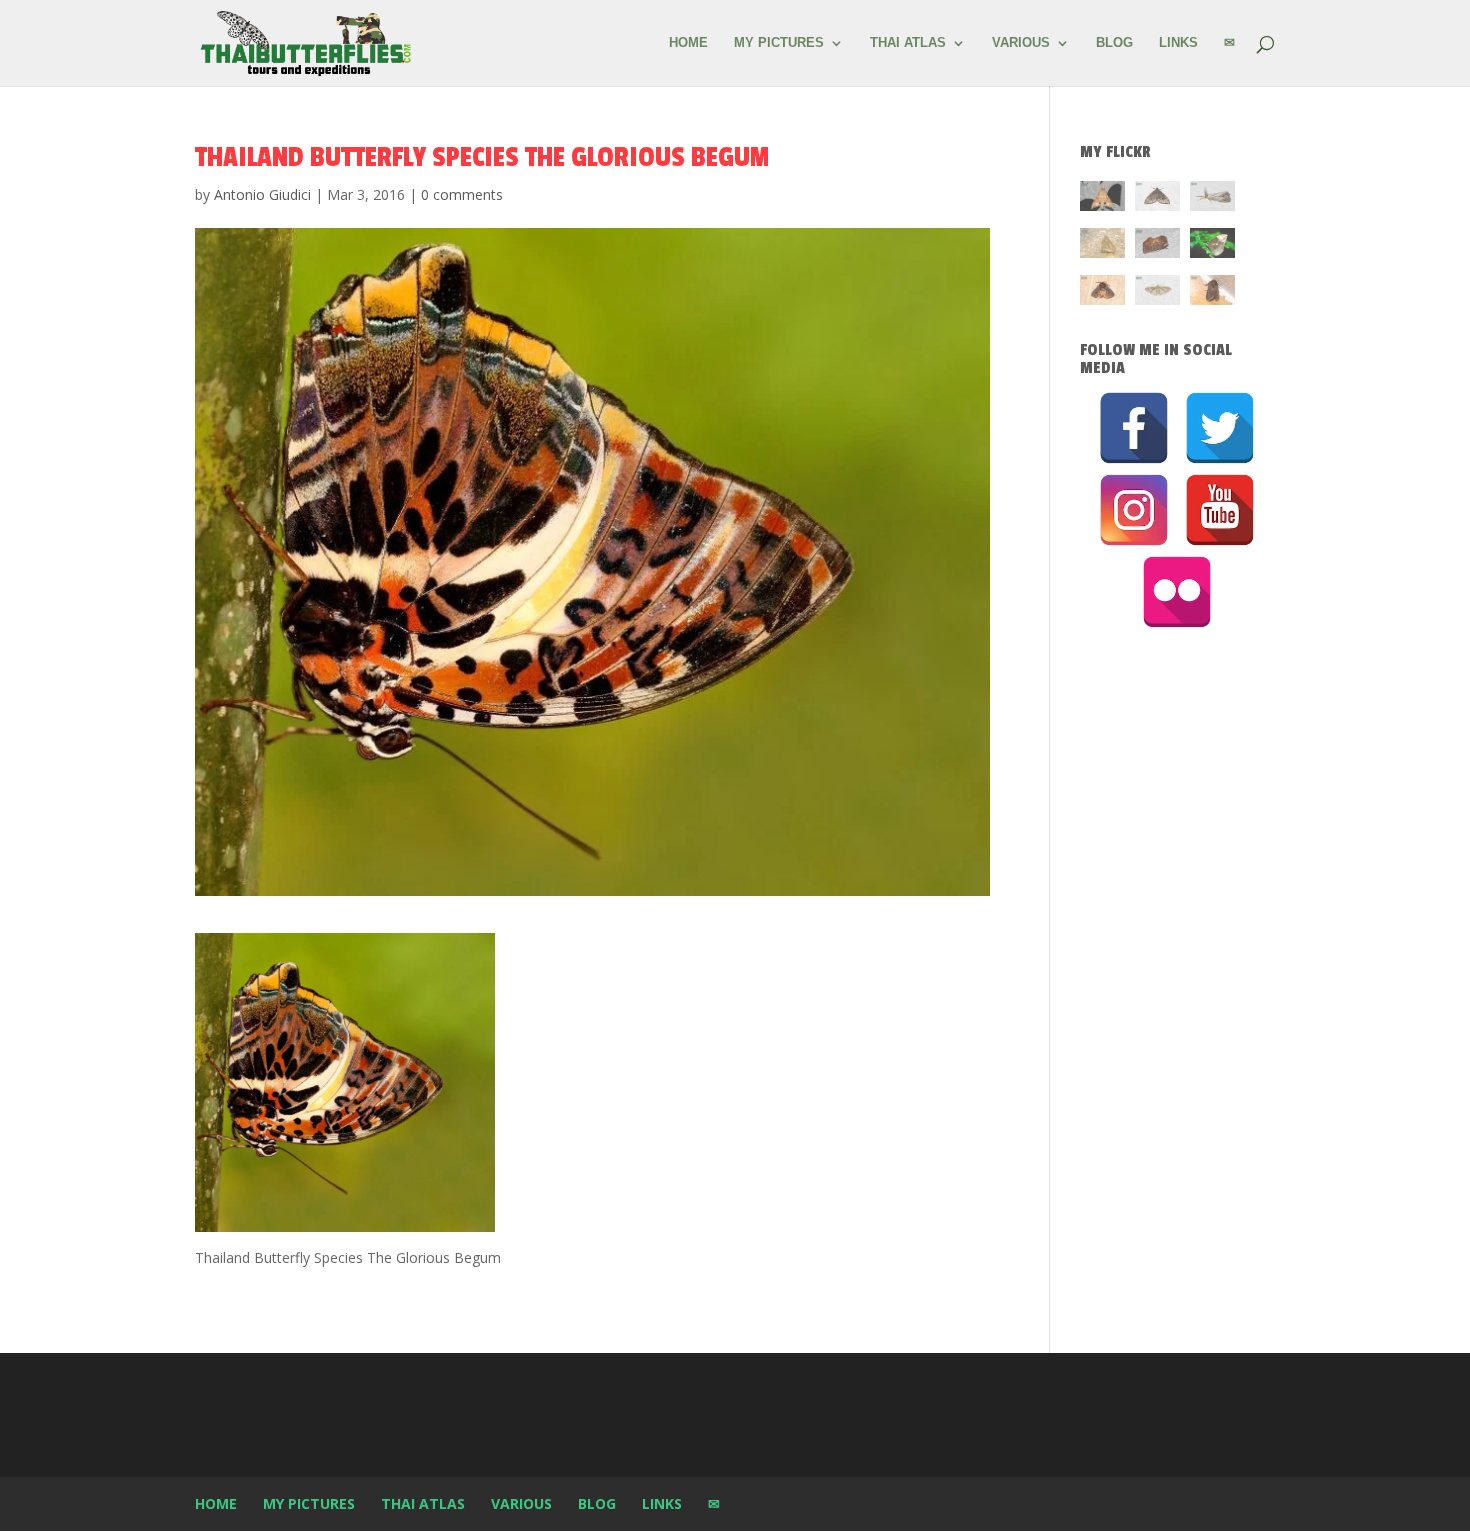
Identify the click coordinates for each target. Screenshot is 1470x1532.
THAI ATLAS (908, 43)
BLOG (1114, 43)
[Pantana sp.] (1212, 199)
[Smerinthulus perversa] (1102, 199)
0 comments (462, 194)
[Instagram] (1134, 510)
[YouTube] (1220, 510)
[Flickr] (1177, 592)
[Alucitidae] (1157, 293)
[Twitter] (1220, 428)
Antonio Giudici (262, 194)
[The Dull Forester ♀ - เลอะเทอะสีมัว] (1102, 246)
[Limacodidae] (1157, 246)
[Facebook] (1134, 428)
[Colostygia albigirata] (1157, 199)
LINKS (1178, 43)
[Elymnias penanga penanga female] (1212, 246)
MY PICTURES (779, 43)
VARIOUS (1021, 43)
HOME (688, 43)
